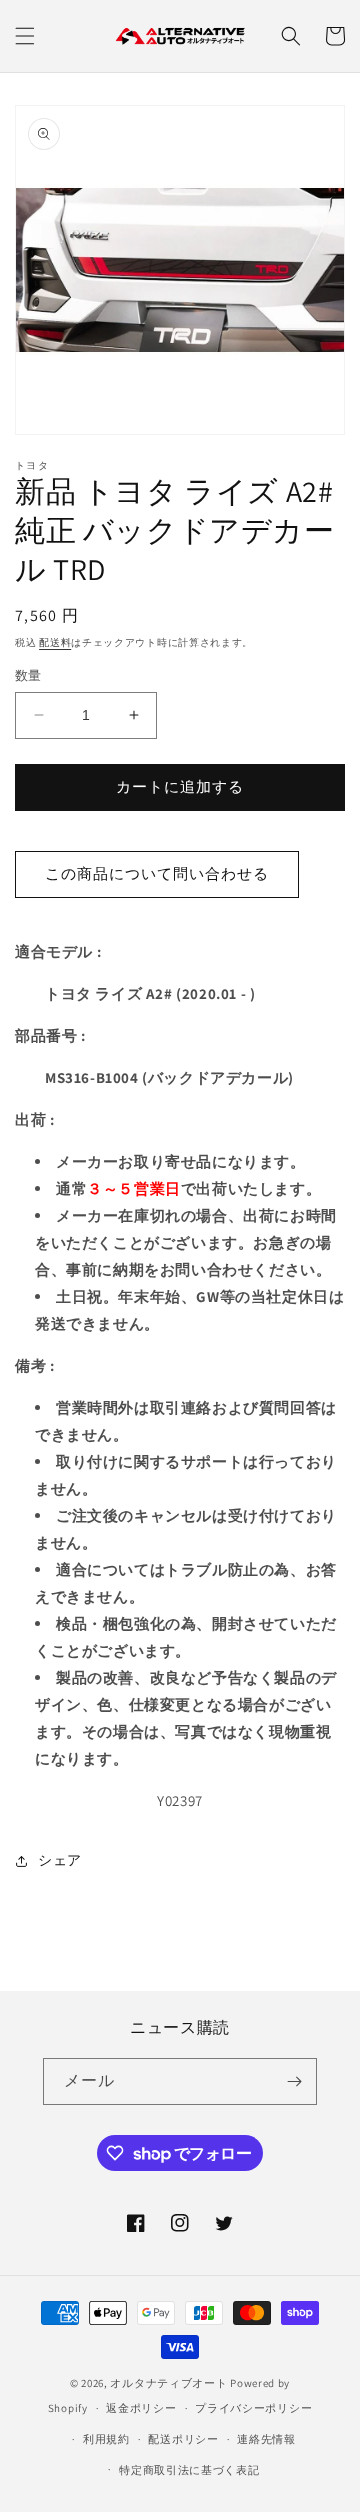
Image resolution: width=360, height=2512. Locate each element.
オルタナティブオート (168, 2383)
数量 (28, 675)
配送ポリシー (183, 2439)
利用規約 (106, 2439)
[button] (25, 36)
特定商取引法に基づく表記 (189, 2470)
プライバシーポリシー (253, 2408)
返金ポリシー (141, 2408)
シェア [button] (60, 1860)
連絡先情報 (266, 2439)
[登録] (294, 2081)
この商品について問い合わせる (157, 873)
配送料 (55, 642)
